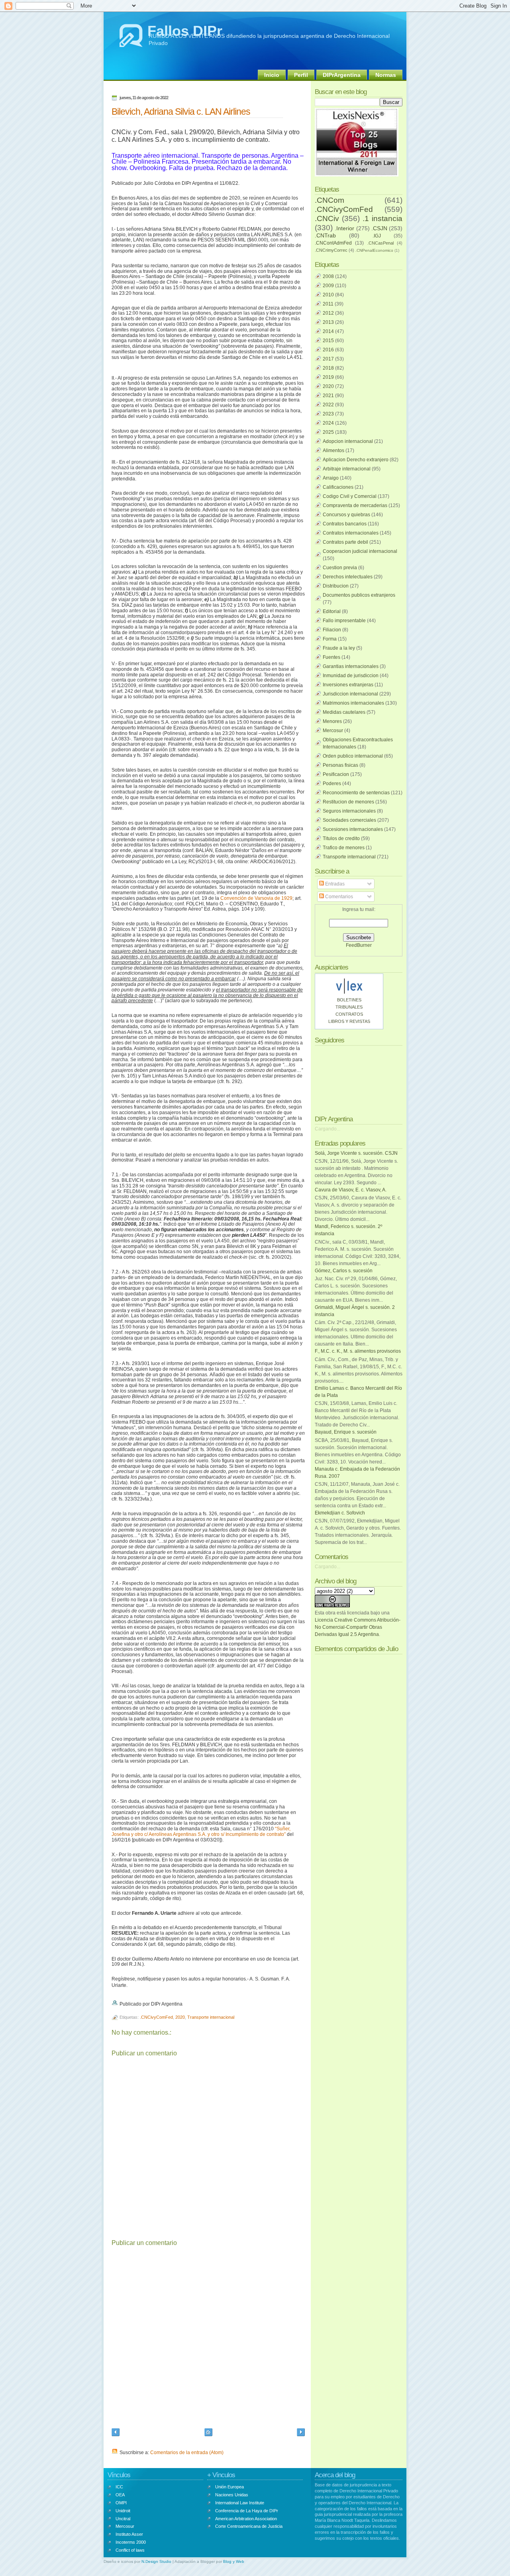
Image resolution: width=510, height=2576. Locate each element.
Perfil (301, 75)
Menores (332, 721)
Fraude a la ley (339, 648)
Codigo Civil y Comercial (350, 496)
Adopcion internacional (348, 441)
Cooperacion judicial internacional (360, 551)
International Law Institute (240, 2503)
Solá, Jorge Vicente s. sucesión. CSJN (356, 1153)
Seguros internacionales (349, 811)
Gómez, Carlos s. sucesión (344, 1271)
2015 (328, 341)
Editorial (332, 611)
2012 (328, 313)
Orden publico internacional (353, 756)
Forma (330, 639)
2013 (328, 322)
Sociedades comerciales (349, 820)
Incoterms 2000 (131, 2542)
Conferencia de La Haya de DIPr (247, 2511)
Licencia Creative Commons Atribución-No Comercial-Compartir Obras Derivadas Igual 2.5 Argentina (358, 1627)
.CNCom (330, 200)
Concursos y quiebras (346, 515)
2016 (328, 350)
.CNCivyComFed (156, 2017)
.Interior (344, 228)
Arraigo (331, 478)
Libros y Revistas (349, 1021)
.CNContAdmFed (333, 243)
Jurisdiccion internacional (350, 694)
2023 (328, 414)
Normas (386, 75)
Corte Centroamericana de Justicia (249, 2526)
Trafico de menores (344, 848)
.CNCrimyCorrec (331, 250)
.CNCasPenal (381, 243)
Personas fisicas (340, 765)
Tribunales (349, 1007)
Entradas (334, 884)
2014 (328, 331)
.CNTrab (325, 235)
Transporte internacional (211, 2017)
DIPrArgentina (342, 75)
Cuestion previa (340, 568)
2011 (328, 304)
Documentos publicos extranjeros (359, 595)
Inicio (272, 75)
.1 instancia (382, 218)
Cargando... (328, 1129)
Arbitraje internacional (347, 469)
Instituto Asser (129, 2534)
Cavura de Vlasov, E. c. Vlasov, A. (351, 1190)
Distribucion (336, 586)
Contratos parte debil (345, 542)
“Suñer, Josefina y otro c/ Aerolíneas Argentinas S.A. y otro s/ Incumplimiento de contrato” (201, 1832)
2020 (180, 2017)
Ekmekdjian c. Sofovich (340, 1513)
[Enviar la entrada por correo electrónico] (184, 2004)
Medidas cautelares (344, 712)
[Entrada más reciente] (116, 2433)
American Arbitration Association (246, 2519)
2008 (328, 276)
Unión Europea (229, 2487)
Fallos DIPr (185, 31)
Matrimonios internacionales (353, 703)
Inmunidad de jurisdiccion (351, 676)
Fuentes (331, 657)
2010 (328, 295)
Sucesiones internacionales (353, 829)
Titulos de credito (341, 838)
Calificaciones (338, 487)
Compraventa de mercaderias (355, 505)
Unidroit (123, 2511)
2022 (328, 405)
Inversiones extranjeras (348, 685)
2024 (328, 423)
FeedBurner (359, 945)
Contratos (349, 1014)
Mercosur (333, 731)
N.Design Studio (156, 2561)
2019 (328, 377)
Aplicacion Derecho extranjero (356, 460)
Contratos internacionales (351, 533)
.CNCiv (327, 218)
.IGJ (377, 236)
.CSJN (379, 228)
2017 (328, 359)
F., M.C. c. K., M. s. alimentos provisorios (358, 1351)
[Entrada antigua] (301, 2433)
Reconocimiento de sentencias (356, 793)
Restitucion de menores (348, 802)
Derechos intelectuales (348, 577)
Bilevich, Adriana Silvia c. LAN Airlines (181, 112)
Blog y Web (234, 2561)
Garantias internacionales (351, 666)
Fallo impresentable (344, 621)
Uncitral (123, 2519)
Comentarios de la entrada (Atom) (187, 2453)
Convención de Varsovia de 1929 (256, 898)
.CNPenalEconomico (374, 250)
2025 (328, 432)
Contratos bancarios (345, 524)
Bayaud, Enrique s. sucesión (346, 1432)
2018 (328, 368)
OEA (120, 2495)
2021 (328, 396)
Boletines (349, 1000)
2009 (328, 286)
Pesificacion (336, 774)
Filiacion (332, 630)
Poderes (332, 784)
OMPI (121, 2503)
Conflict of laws (130, 2550)
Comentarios (338, 897)
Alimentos (333, 451)
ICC (119, 2487)
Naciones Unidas (232, 2495)
